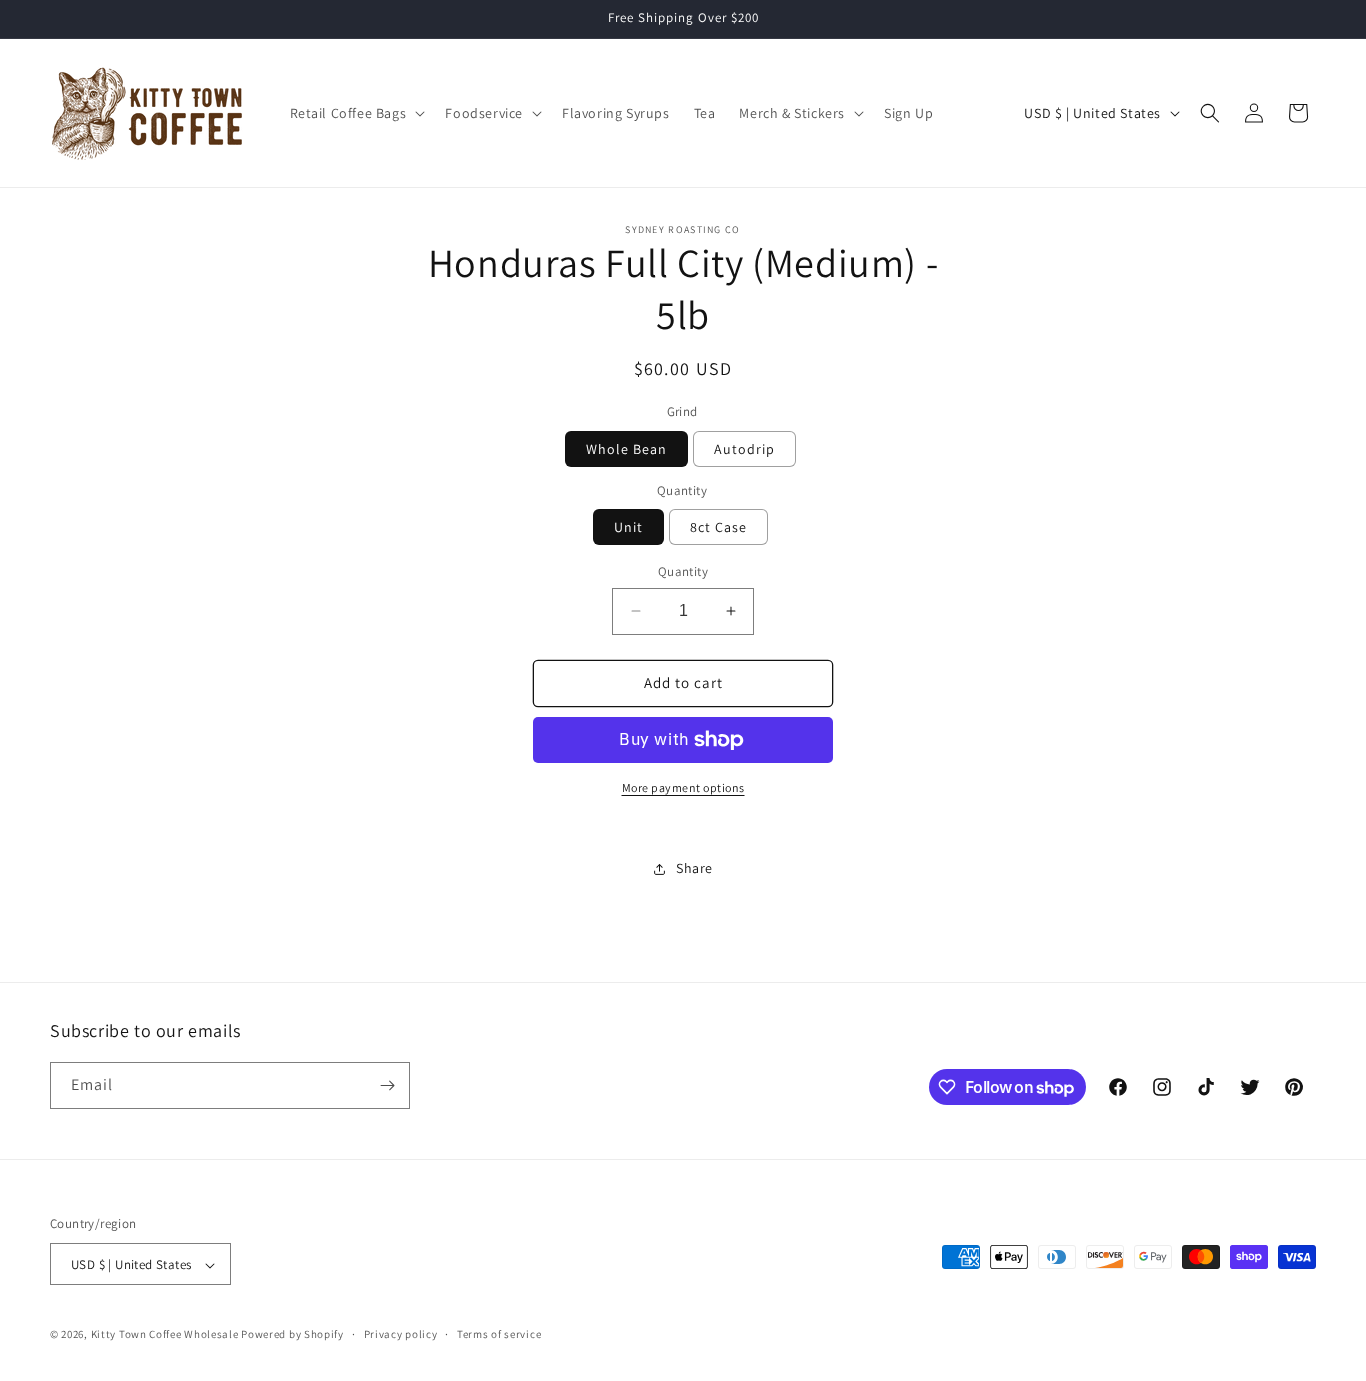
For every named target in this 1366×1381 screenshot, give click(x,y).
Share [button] (694, 868)
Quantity (683, 571)
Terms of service (499, 1334)
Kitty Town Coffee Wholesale (165, 1335)
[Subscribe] (387, 1085)
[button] (356, 113)
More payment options (683, 787)
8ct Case (718, 527)
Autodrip (744, 449)
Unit (628, 527)
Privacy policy (401, 1334)
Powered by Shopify (292, 1335)
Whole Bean (626, 449)
